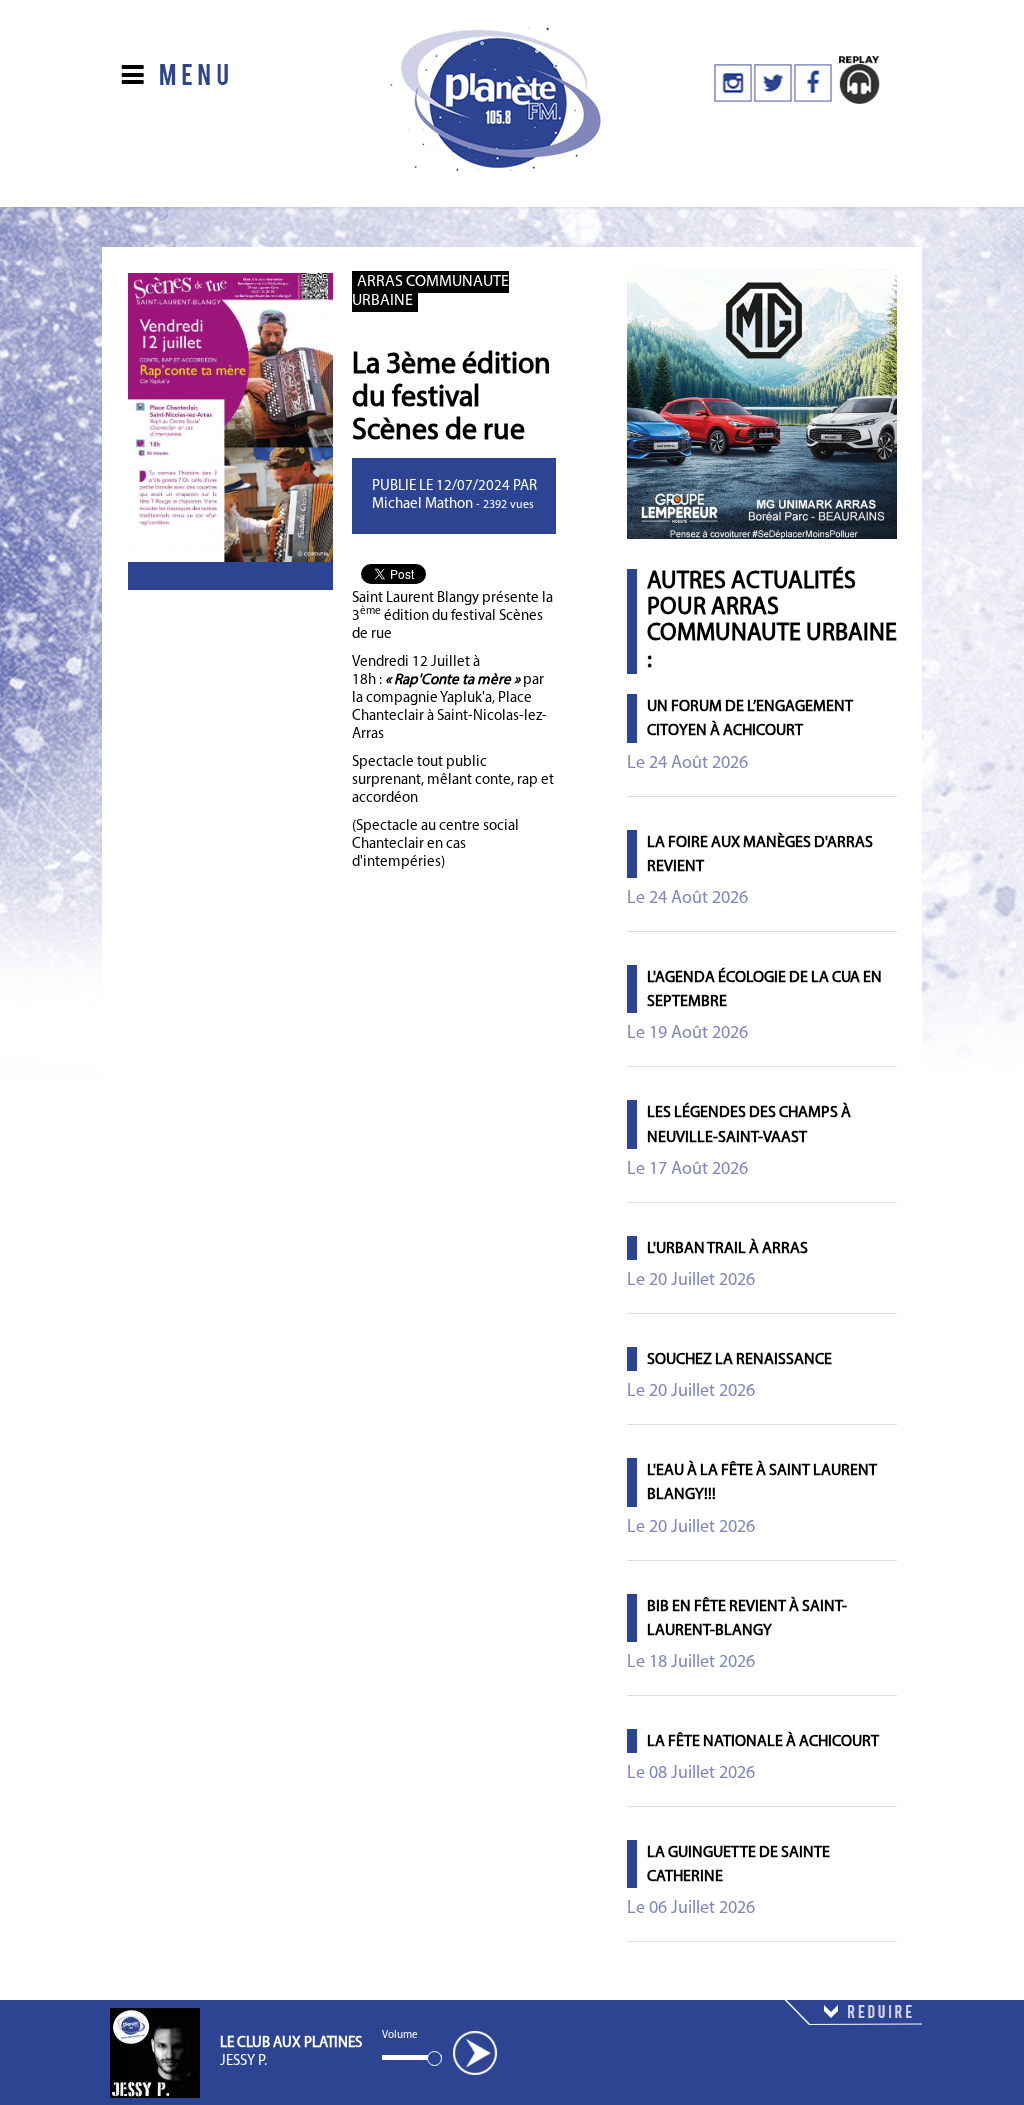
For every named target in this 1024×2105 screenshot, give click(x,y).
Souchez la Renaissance (739, 1360)
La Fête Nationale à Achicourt (763, 1742)
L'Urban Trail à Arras (727, 1249)
